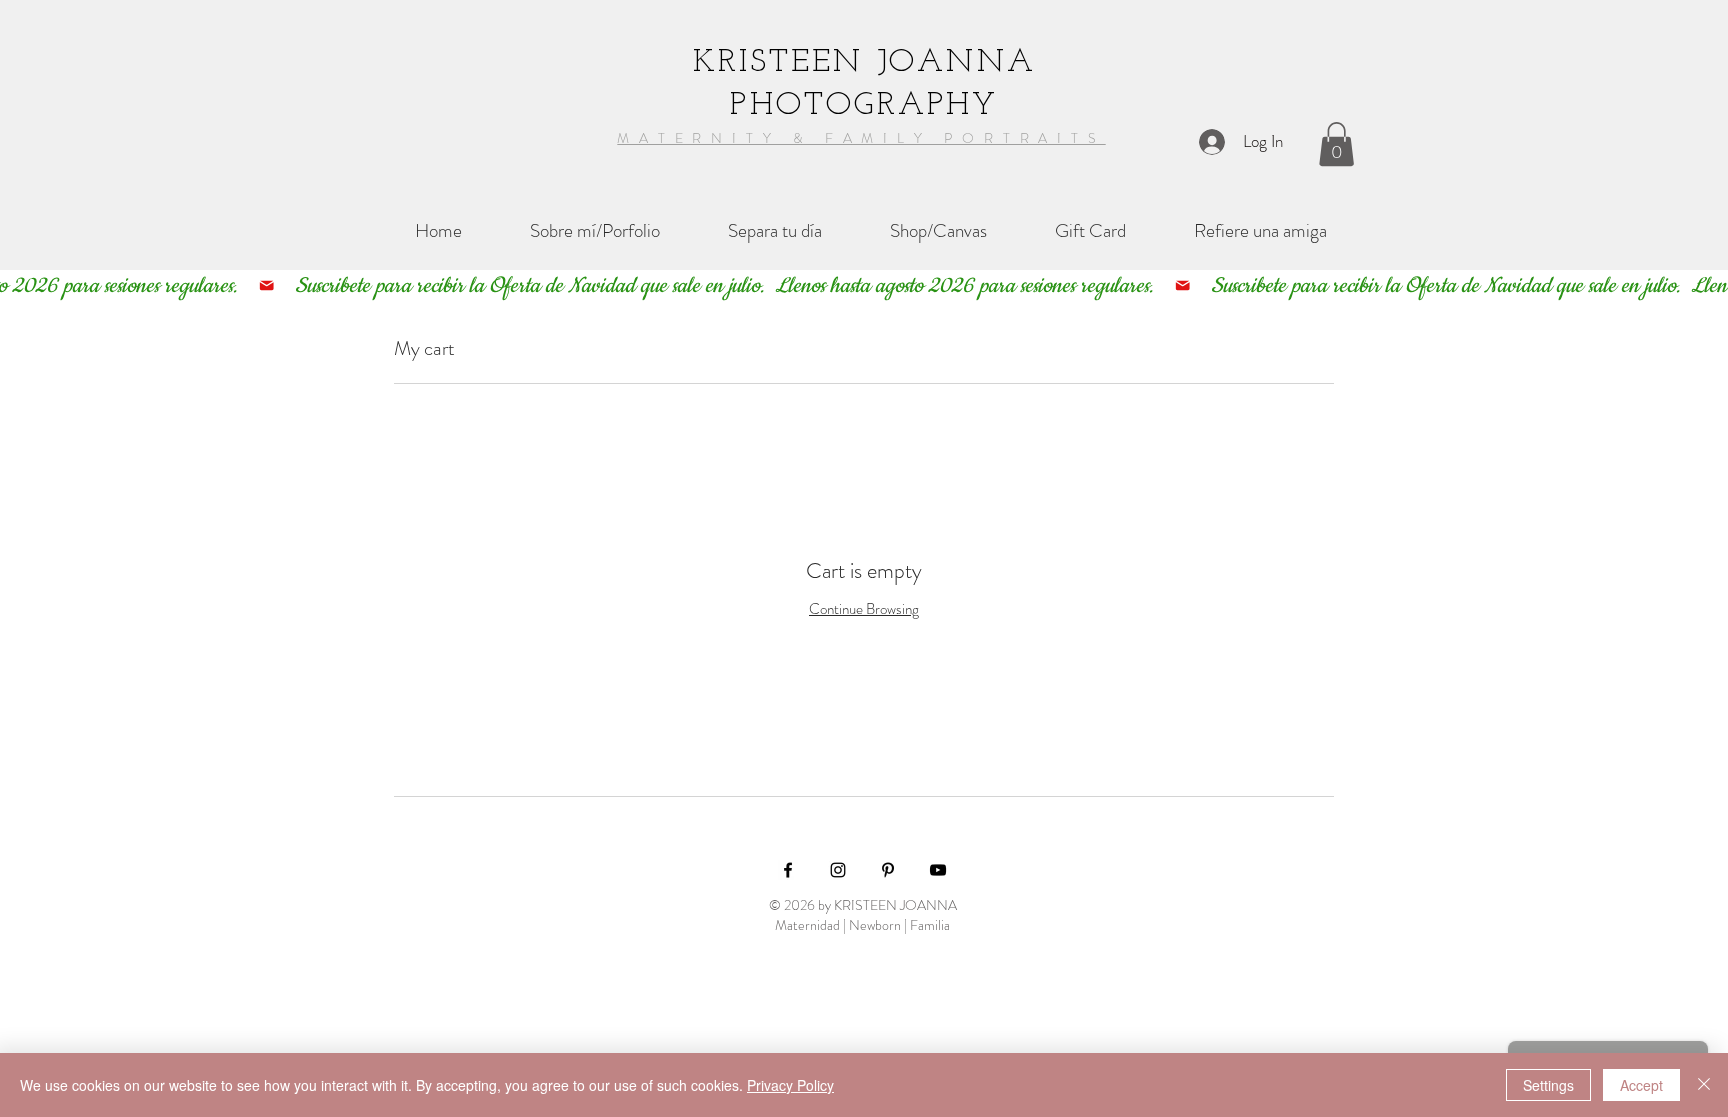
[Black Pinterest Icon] (888, 870)
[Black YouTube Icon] (938, 870)
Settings (1548, 1085)
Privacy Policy (790, 1085)
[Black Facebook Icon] (788, 870)
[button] (1336, 144)
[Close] (1704, 1085)
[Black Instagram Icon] (838, 870)
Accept (1641, 1085)
